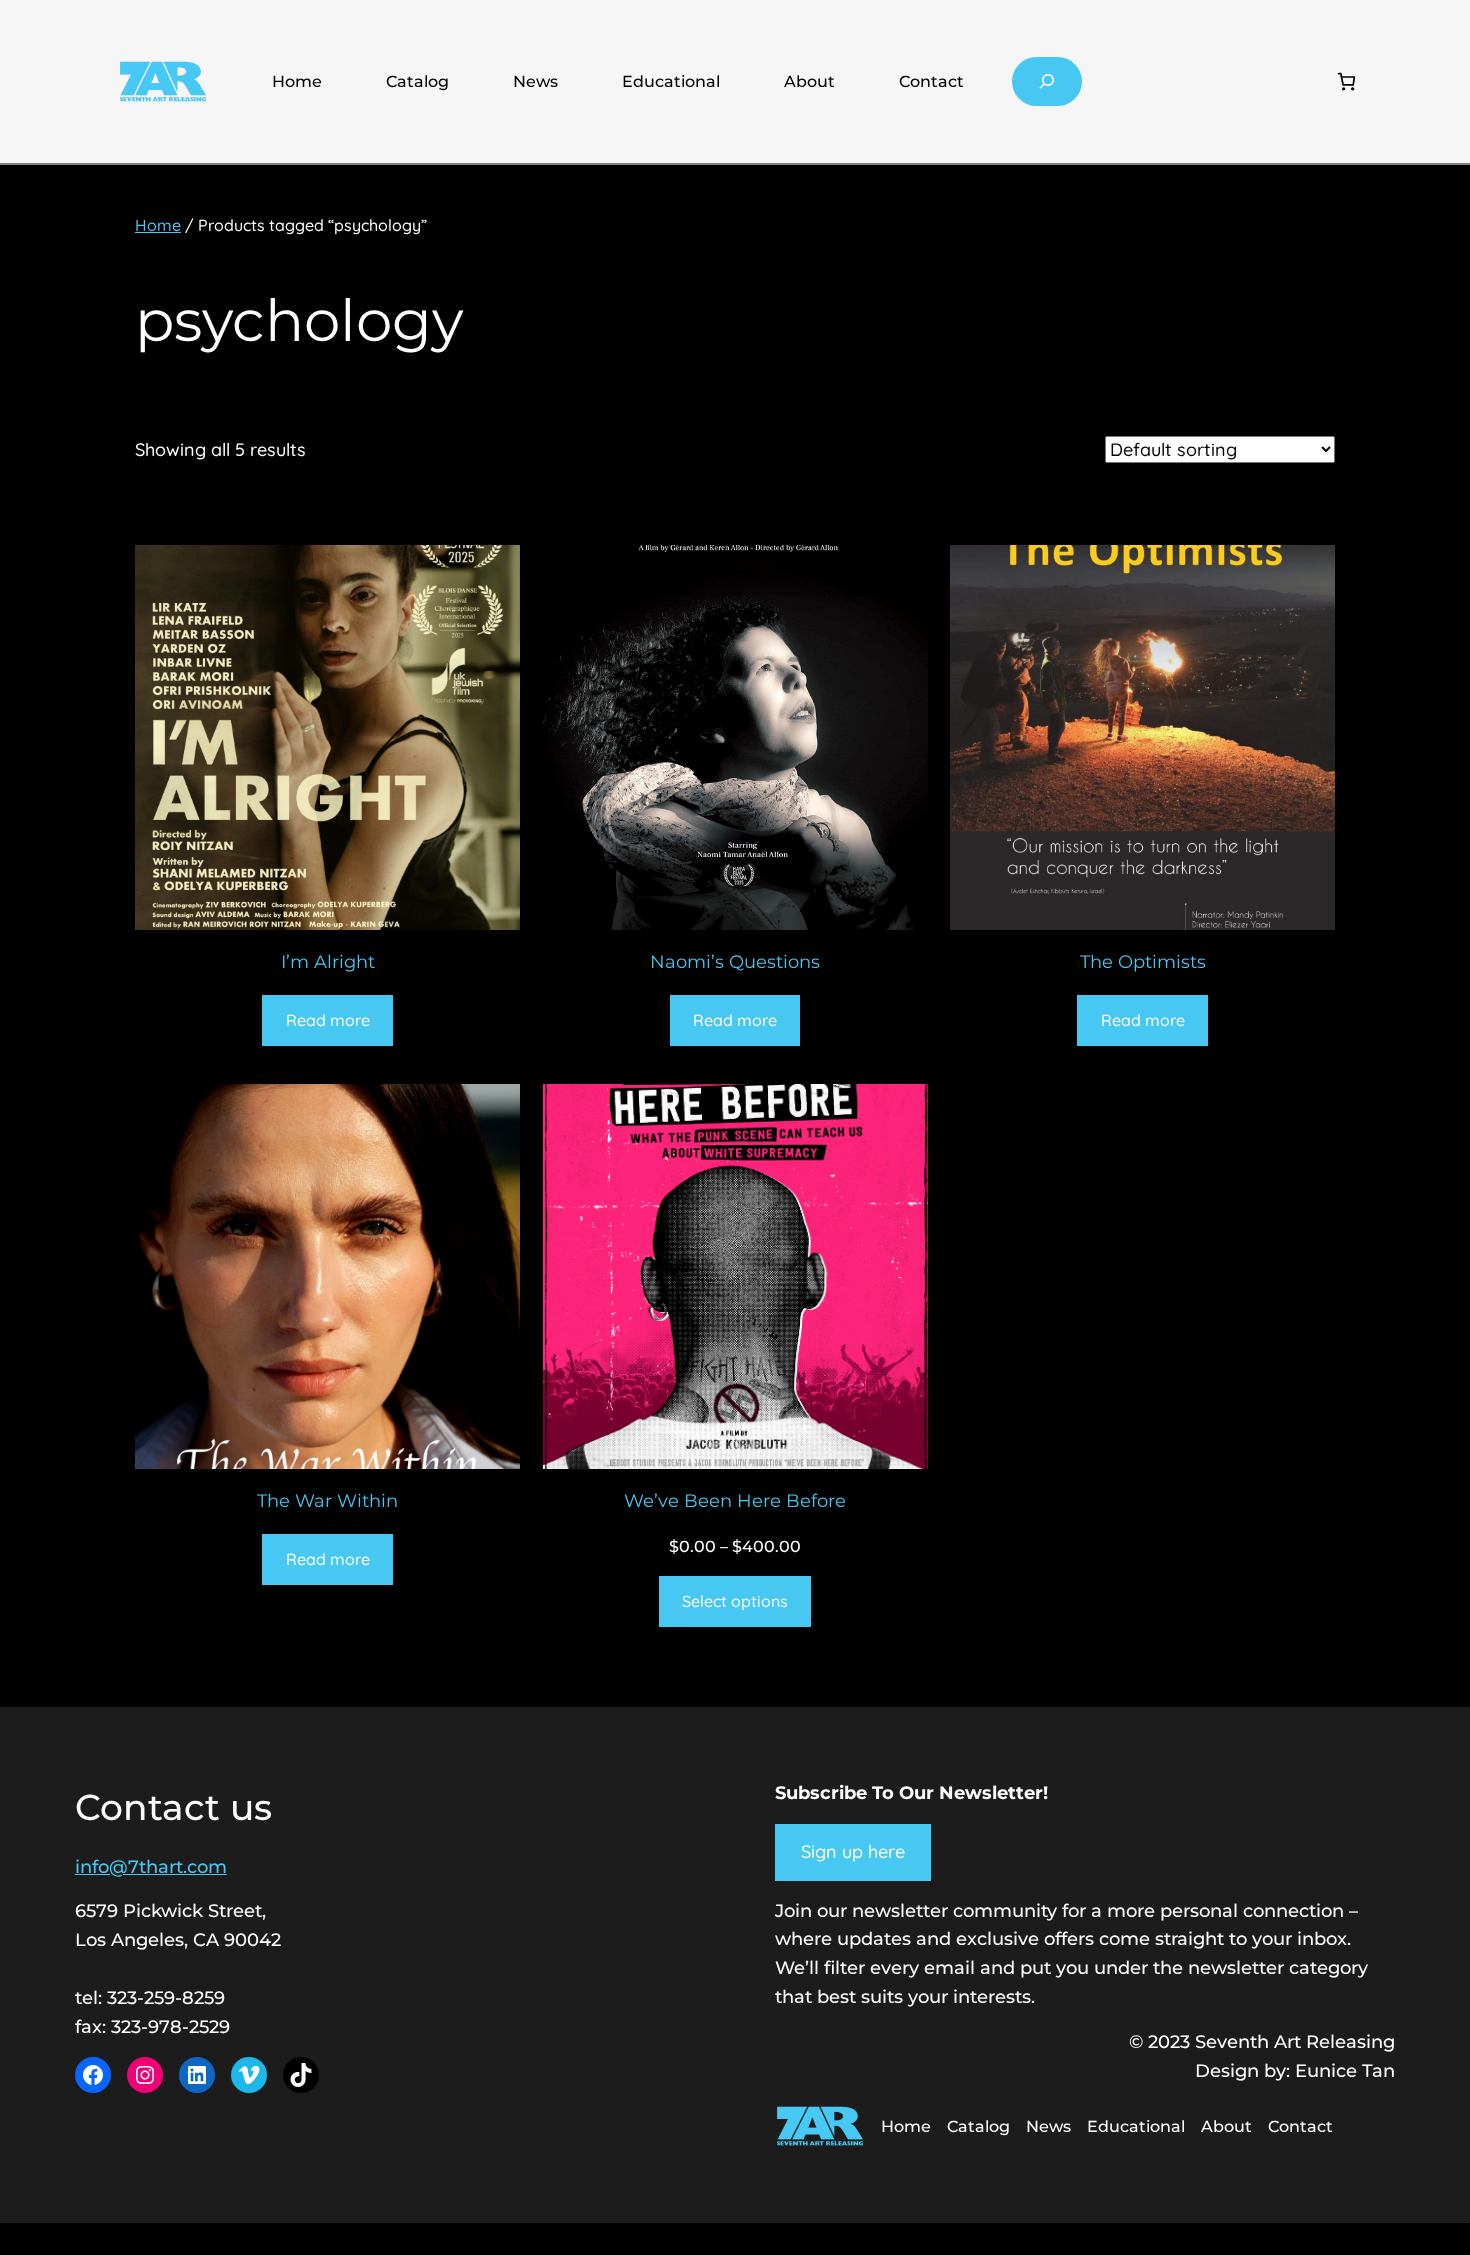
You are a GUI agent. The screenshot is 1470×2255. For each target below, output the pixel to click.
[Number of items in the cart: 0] (1346, 81)
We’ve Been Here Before (735, 1501)
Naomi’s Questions (735, 962)
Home (297, 81)
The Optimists (1143, 962)
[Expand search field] (1047, 81)
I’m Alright (328, 962)
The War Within (327, 1501)
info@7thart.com (151, 1867)
